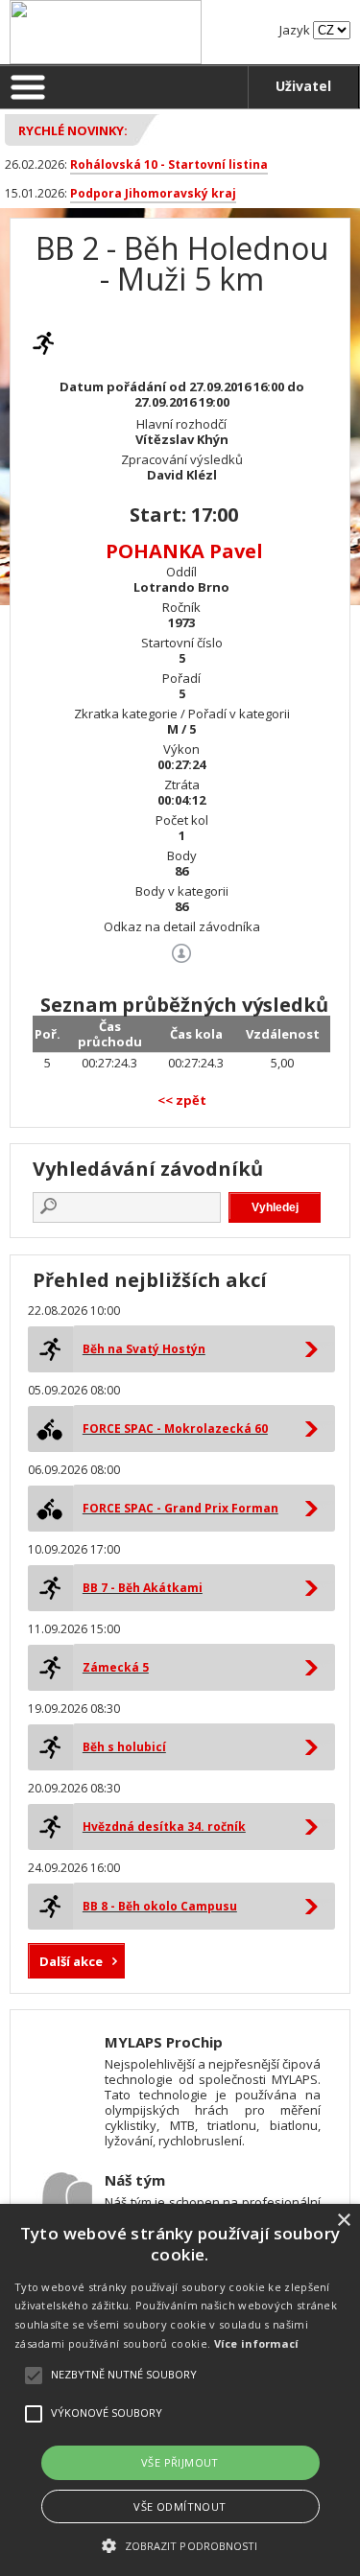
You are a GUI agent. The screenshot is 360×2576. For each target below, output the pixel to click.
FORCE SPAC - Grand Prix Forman (180, 1508)
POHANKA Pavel (184, 551)
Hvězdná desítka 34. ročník (164, 1827)
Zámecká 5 (116, 1667)
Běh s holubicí (124, 1747)
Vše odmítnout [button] (180, 2506)
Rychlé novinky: (73, 130)
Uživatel (303, 86)
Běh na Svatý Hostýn (144, 1349)
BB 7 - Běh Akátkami (143, 1588)
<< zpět (182, 1100)
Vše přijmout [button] (180, 2462)
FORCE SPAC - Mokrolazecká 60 (175, 1429)
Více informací (257, 2343)
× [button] (343, 2221)
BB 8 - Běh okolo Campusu (160, 1906)
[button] (180, 2545)
